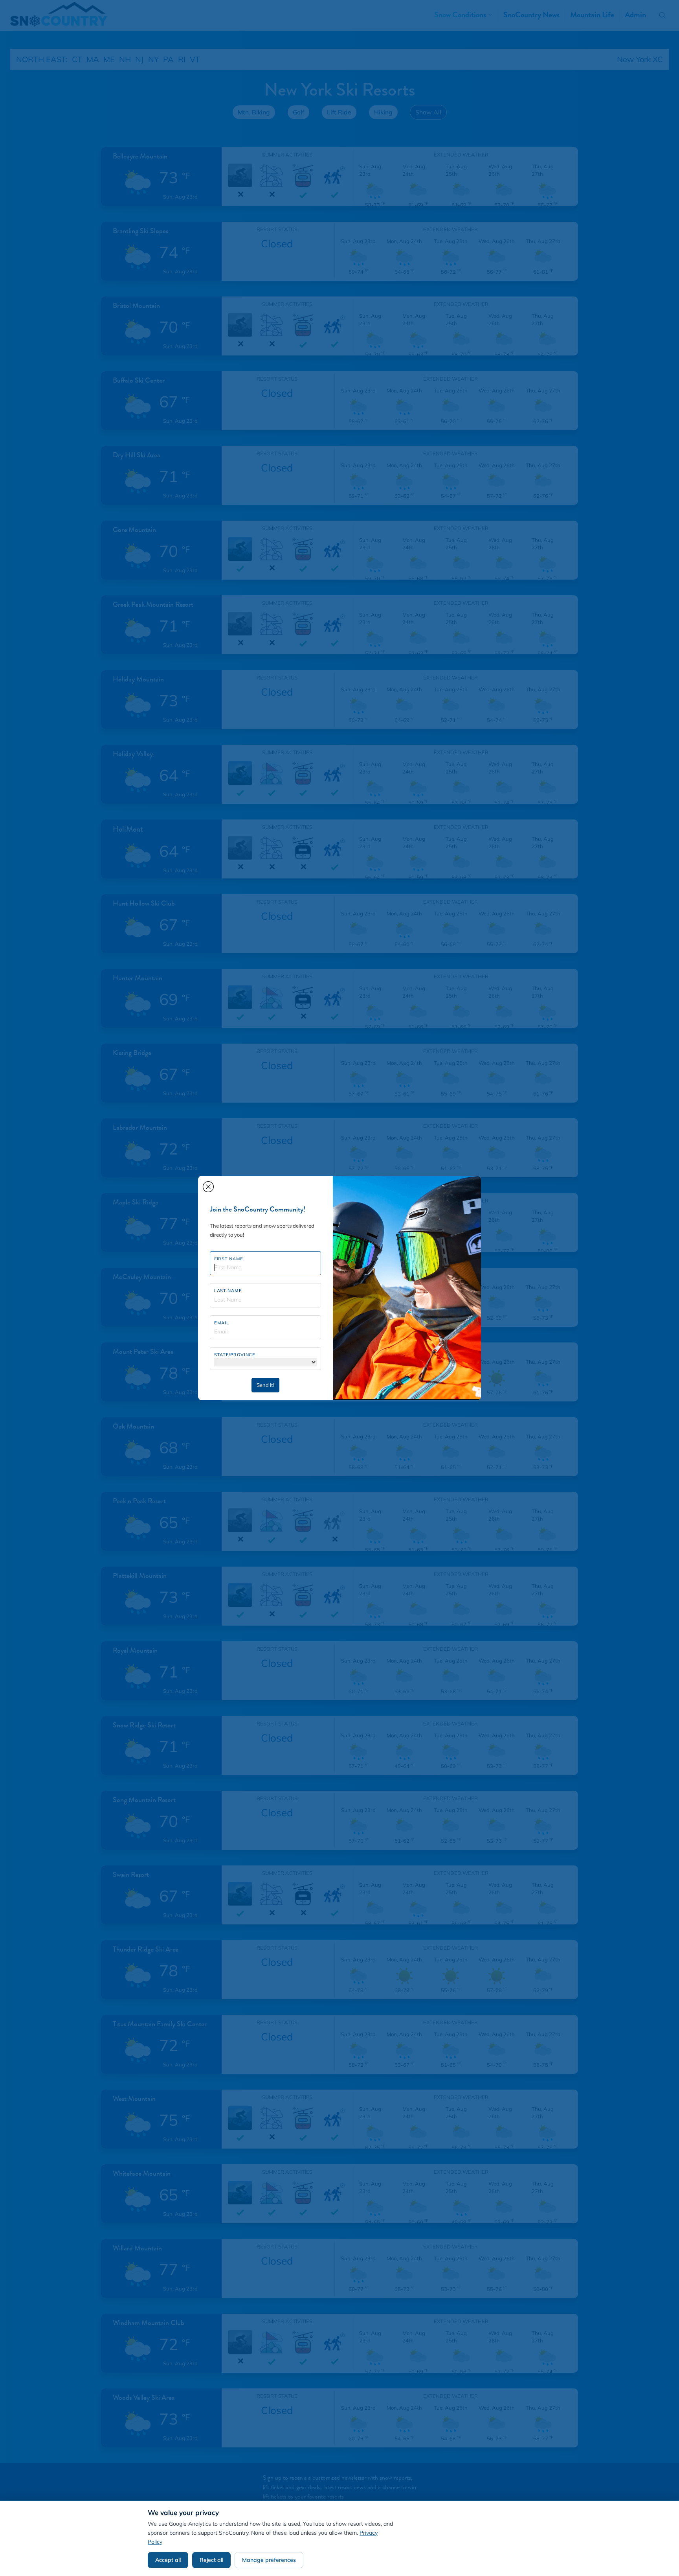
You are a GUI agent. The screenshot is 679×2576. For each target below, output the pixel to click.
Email (222, 1323)
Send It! (265, 1385)
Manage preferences (269, 2560)
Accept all (168, 2560)
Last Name (228, 1291)
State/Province (235, 1355)
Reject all (211, 2560)
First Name (229, 1259)
